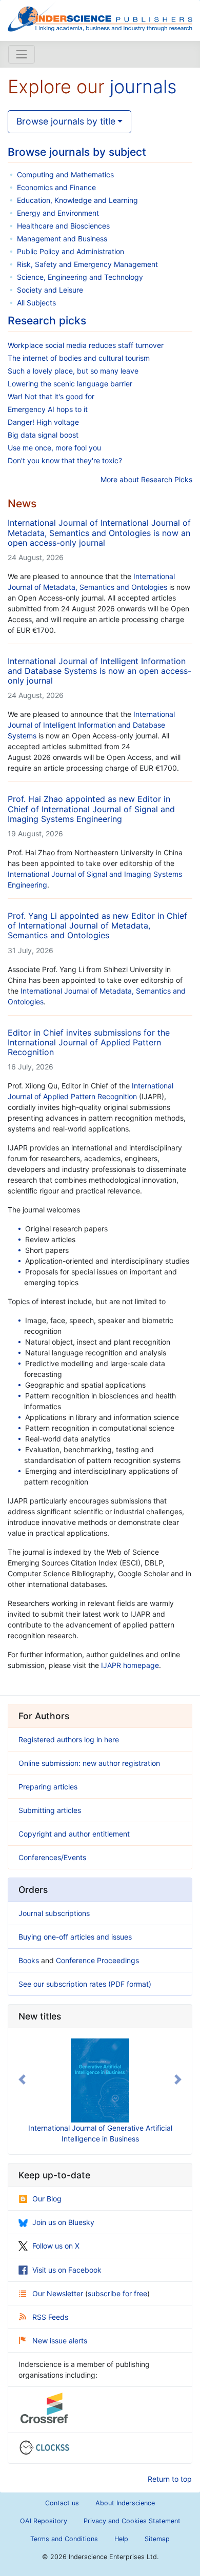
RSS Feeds (50, 2317)
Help (121, 2539)
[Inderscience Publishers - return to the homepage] (100, 16)
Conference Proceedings (97, 1960)
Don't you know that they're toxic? (65, 460)
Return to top (170, 2479)
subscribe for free (117, 2293)
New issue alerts (60, 2341)
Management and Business (62, 239)
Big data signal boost (43, 435)
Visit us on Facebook (67, 2270)
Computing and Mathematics (65, 174)
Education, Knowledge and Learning (77, 200)
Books (29, 1960)
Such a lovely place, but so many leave (73, 371)
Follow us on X (56, 2246)
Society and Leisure (50, 290)
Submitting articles (50, 1810)
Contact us (62, 2503)
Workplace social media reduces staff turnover (86, 345)
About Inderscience (125, 2503)
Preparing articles (48, 1787)
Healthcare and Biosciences (63, 226)
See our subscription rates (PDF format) (85, 1984)
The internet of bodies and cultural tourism (79, 358)
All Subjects (36, 303)
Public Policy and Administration (71, 251)
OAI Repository (44, 2521)
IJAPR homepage (130, 1665)
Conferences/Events (52, 1857)
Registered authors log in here (69, 1739)
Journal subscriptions (54, 1913)
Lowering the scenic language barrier (70, 384)
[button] (22, 2079)
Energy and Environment (58, 213)
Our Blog (47, 2199)
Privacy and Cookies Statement (132, 2521)
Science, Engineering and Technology (80, 277)
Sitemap (157, 2539)
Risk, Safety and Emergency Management (87, 264)
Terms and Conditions (64, 2539)
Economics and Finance (56, 187)
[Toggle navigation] (22, 54)
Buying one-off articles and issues (75, 1937)
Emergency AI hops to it (48, 409)
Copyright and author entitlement (74, 1834)
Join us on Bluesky (63, 2222)
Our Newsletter (59, 2293)
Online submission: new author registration (89, 1763)
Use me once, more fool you (54, 448)
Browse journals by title (66, 121)
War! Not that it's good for (51, 396)
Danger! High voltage (43, 422)
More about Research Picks (146, 479)
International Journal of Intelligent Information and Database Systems (91, 725)
